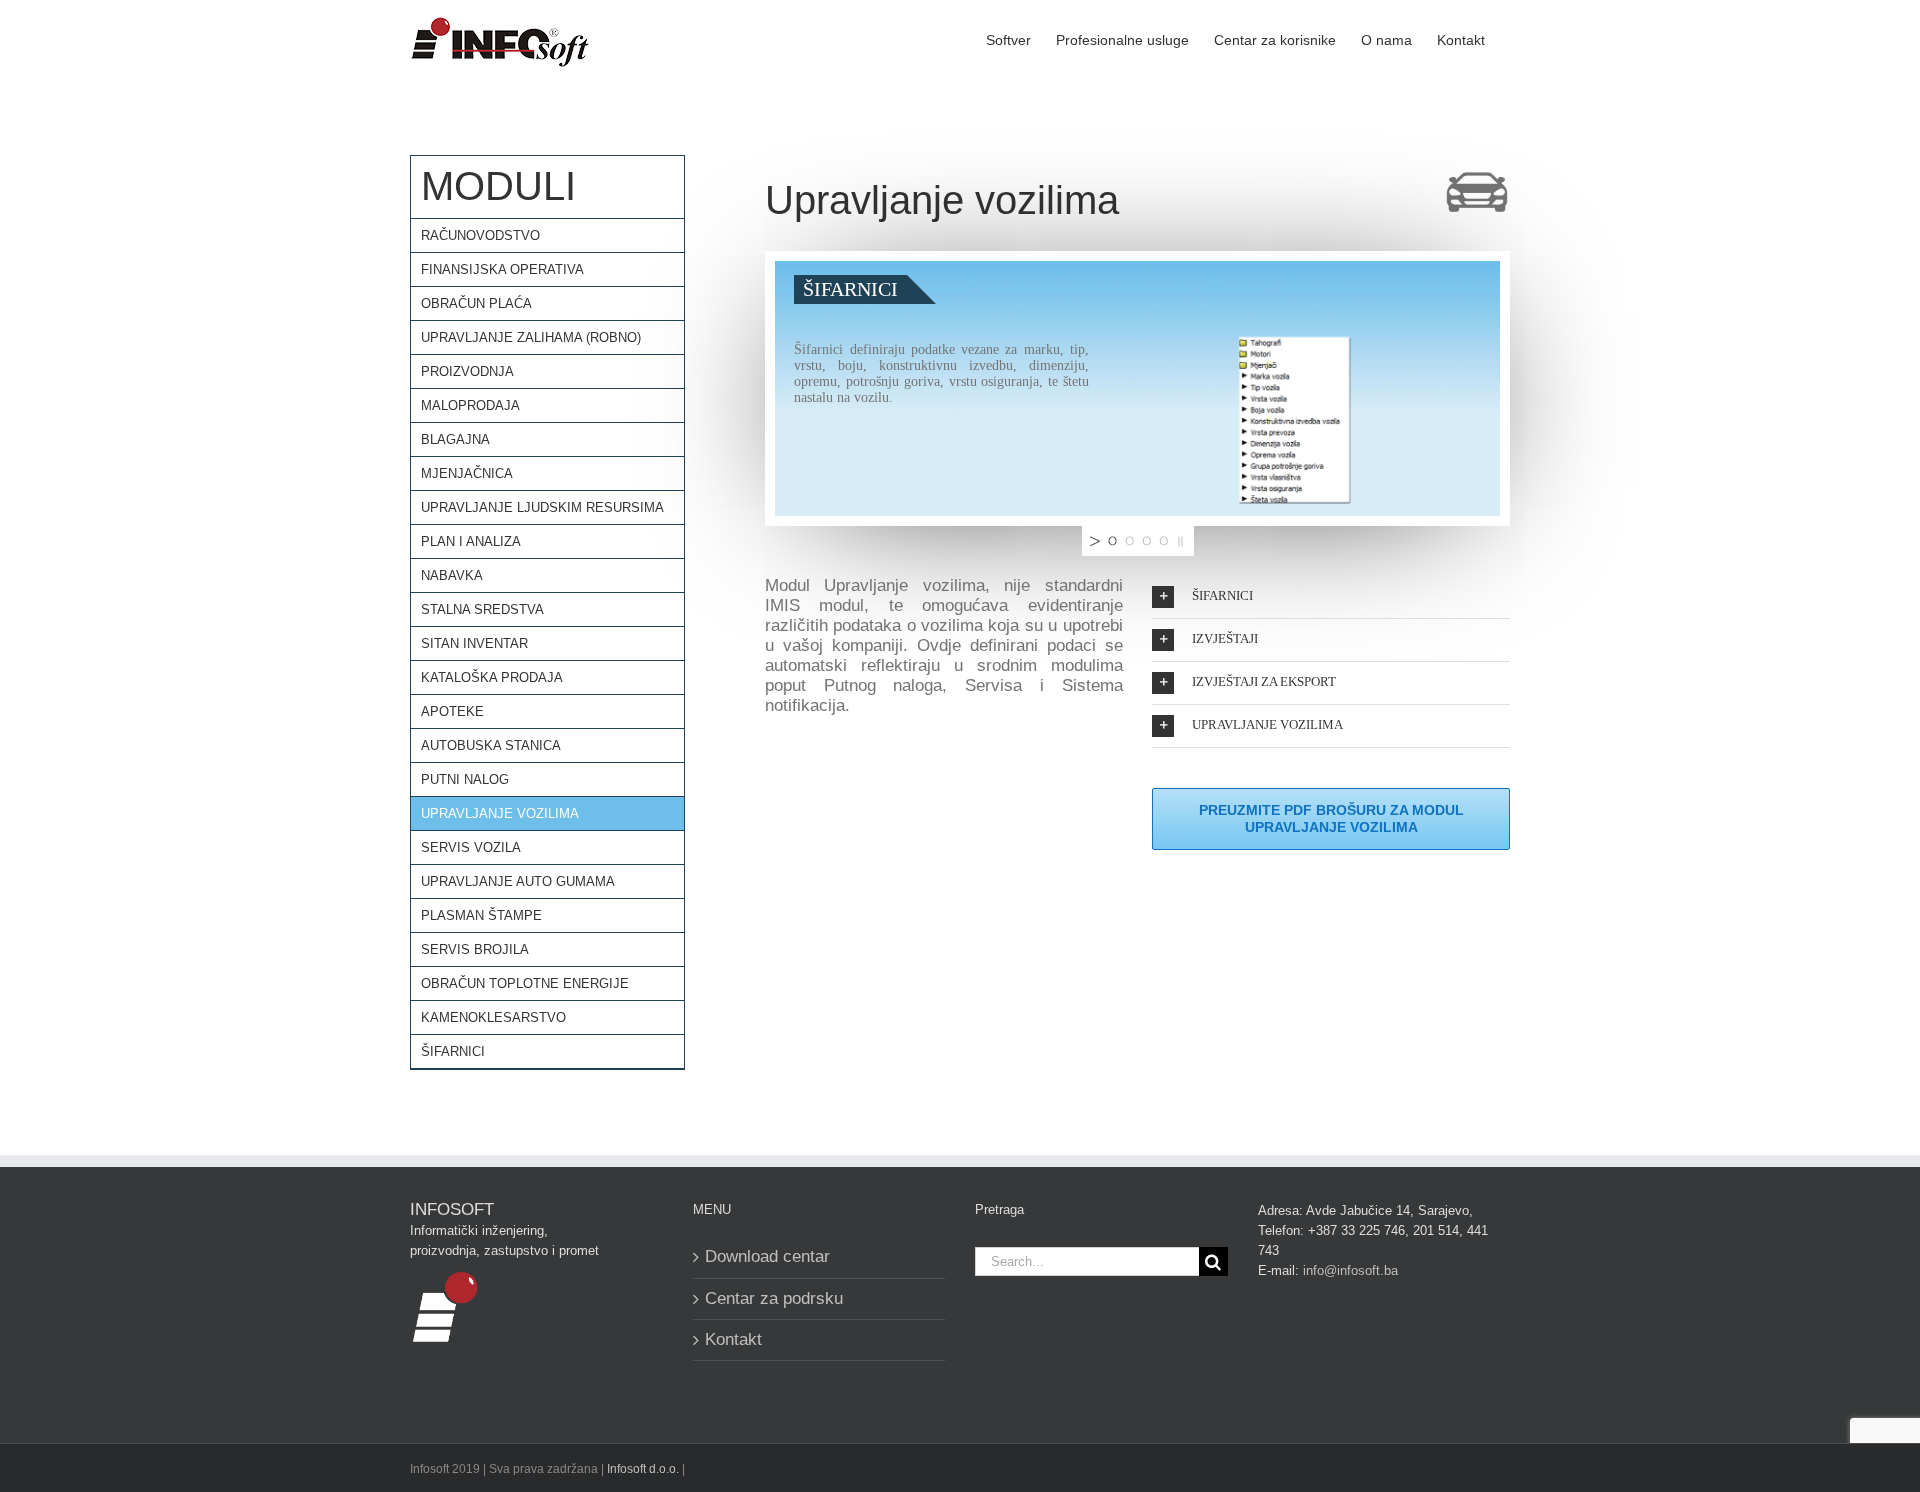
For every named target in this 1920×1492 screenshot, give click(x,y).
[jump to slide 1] (1112, 541)
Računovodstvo (480, 235)
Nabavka (452, 575)
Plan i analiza (471, 541)
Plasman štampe (481, 915)
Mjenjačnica (467, 473)
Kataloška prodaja (492, 677)
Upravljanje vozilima (500, 813)
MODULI (498, 186)
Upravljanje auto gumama (518, 881)
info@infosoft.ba (1350, 1270)
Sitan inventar (474, 643)
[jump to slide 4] (1163, 541)
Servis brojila (475, 949)
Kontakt (733, 1339)
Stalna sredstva (482, 609)
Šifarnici (453, 1051)
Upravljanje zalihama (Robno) (531, 337)
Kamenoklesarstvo (493, 1017)
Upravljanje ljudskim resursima (542, 507)
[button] (1331, 597)
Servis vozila (471, 847)
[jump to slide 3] (1146, 541)
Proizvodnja (467, 371)
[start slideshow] (1093, 541)
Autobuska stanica (491, 745)
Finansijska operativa (502, 269)
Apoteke (452, 711)
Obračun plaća (476, 303)
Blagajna (455, 439)
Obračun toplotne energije (525, 983)
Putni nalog (465, 779)
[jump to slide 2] (1129, 541)
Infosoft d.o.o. (643, 1469)
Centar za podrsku (774, 1298)
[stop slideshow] (1183, 541)
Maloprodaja (470, 405)
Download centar (767, 1256)
